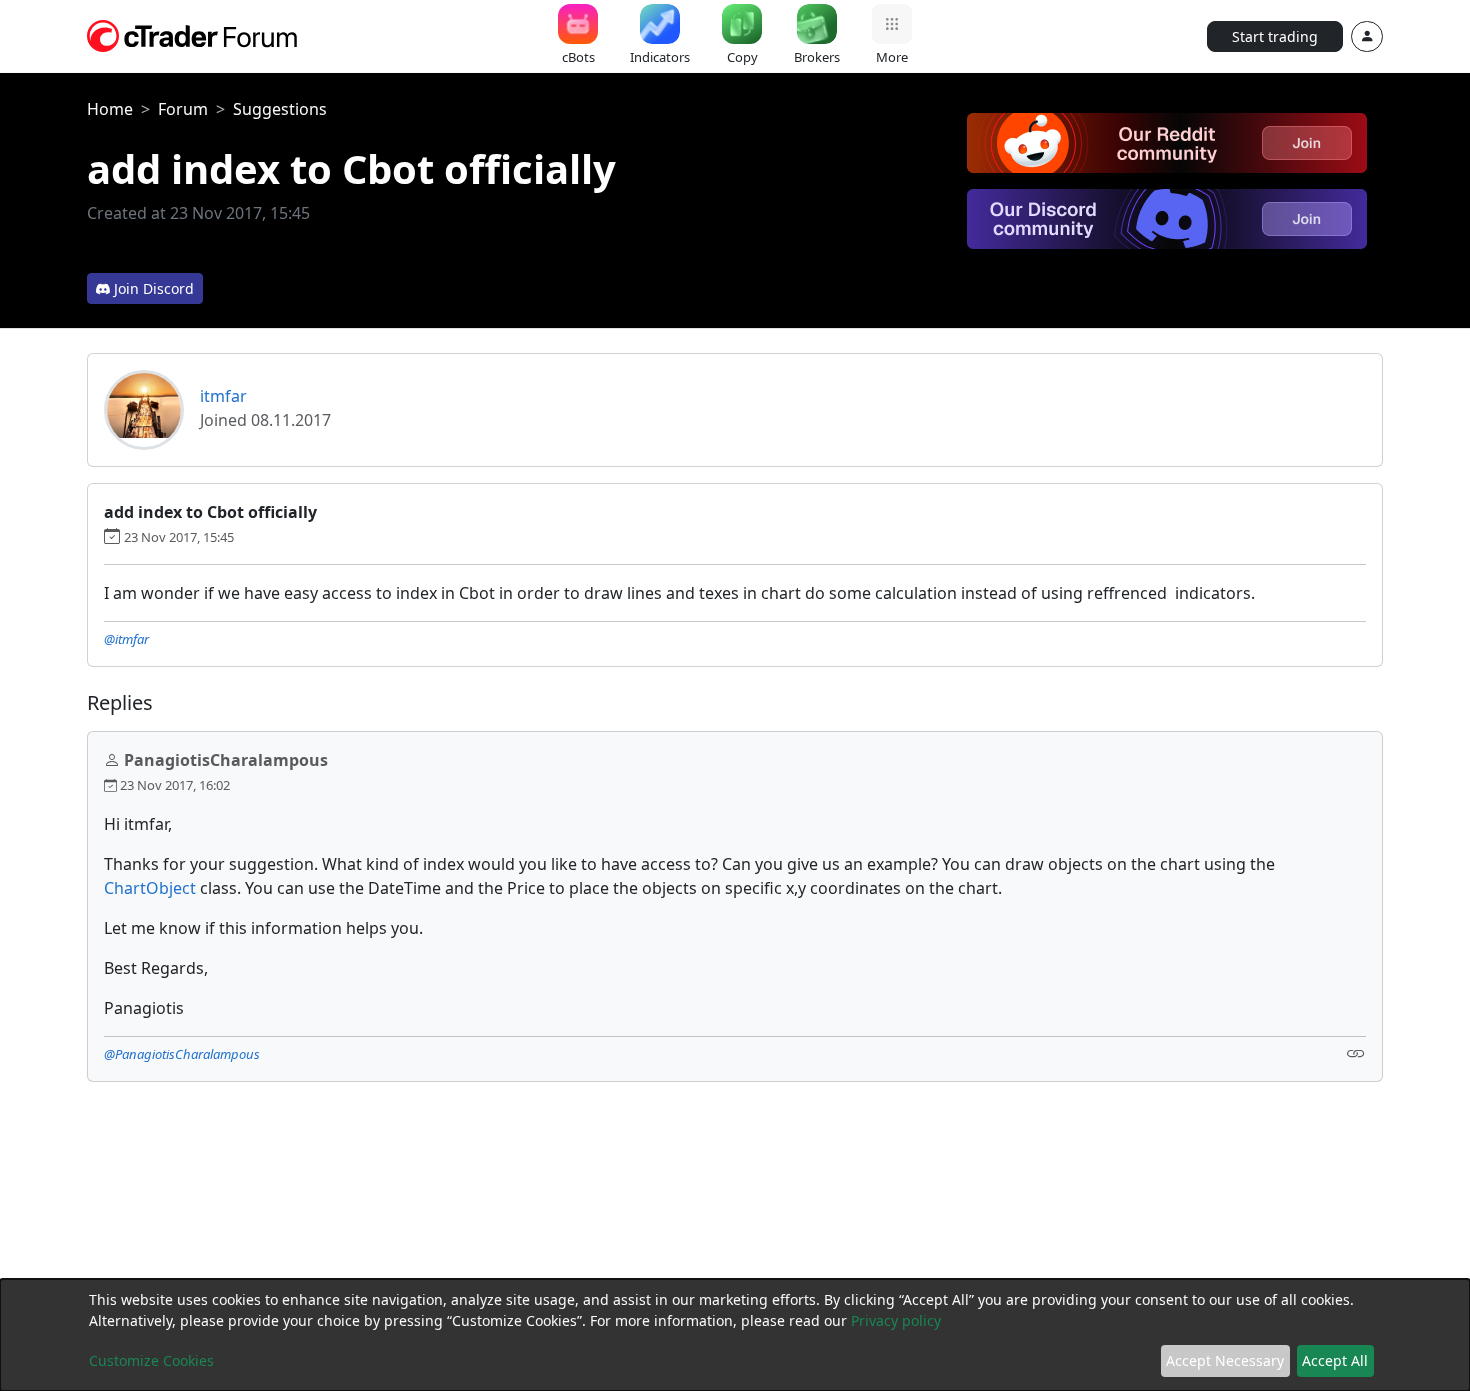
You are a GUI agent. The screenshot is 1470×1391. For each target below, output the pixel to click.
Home (110, 109)
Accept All (1335, 1360)
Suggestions (280, 109)
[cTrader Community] (193, 34)
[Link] (1356, 1052)
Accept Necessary (1225, 1360)
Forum (183, 109)
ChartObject (150, 888)
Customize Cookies (151, 1360)
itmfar (223, 396)
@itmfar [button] (126, 639)
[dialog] (735, 1335)
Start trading (1275, 36)
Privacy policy (896, 1320)
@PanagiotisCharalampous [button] (182, 1054)
